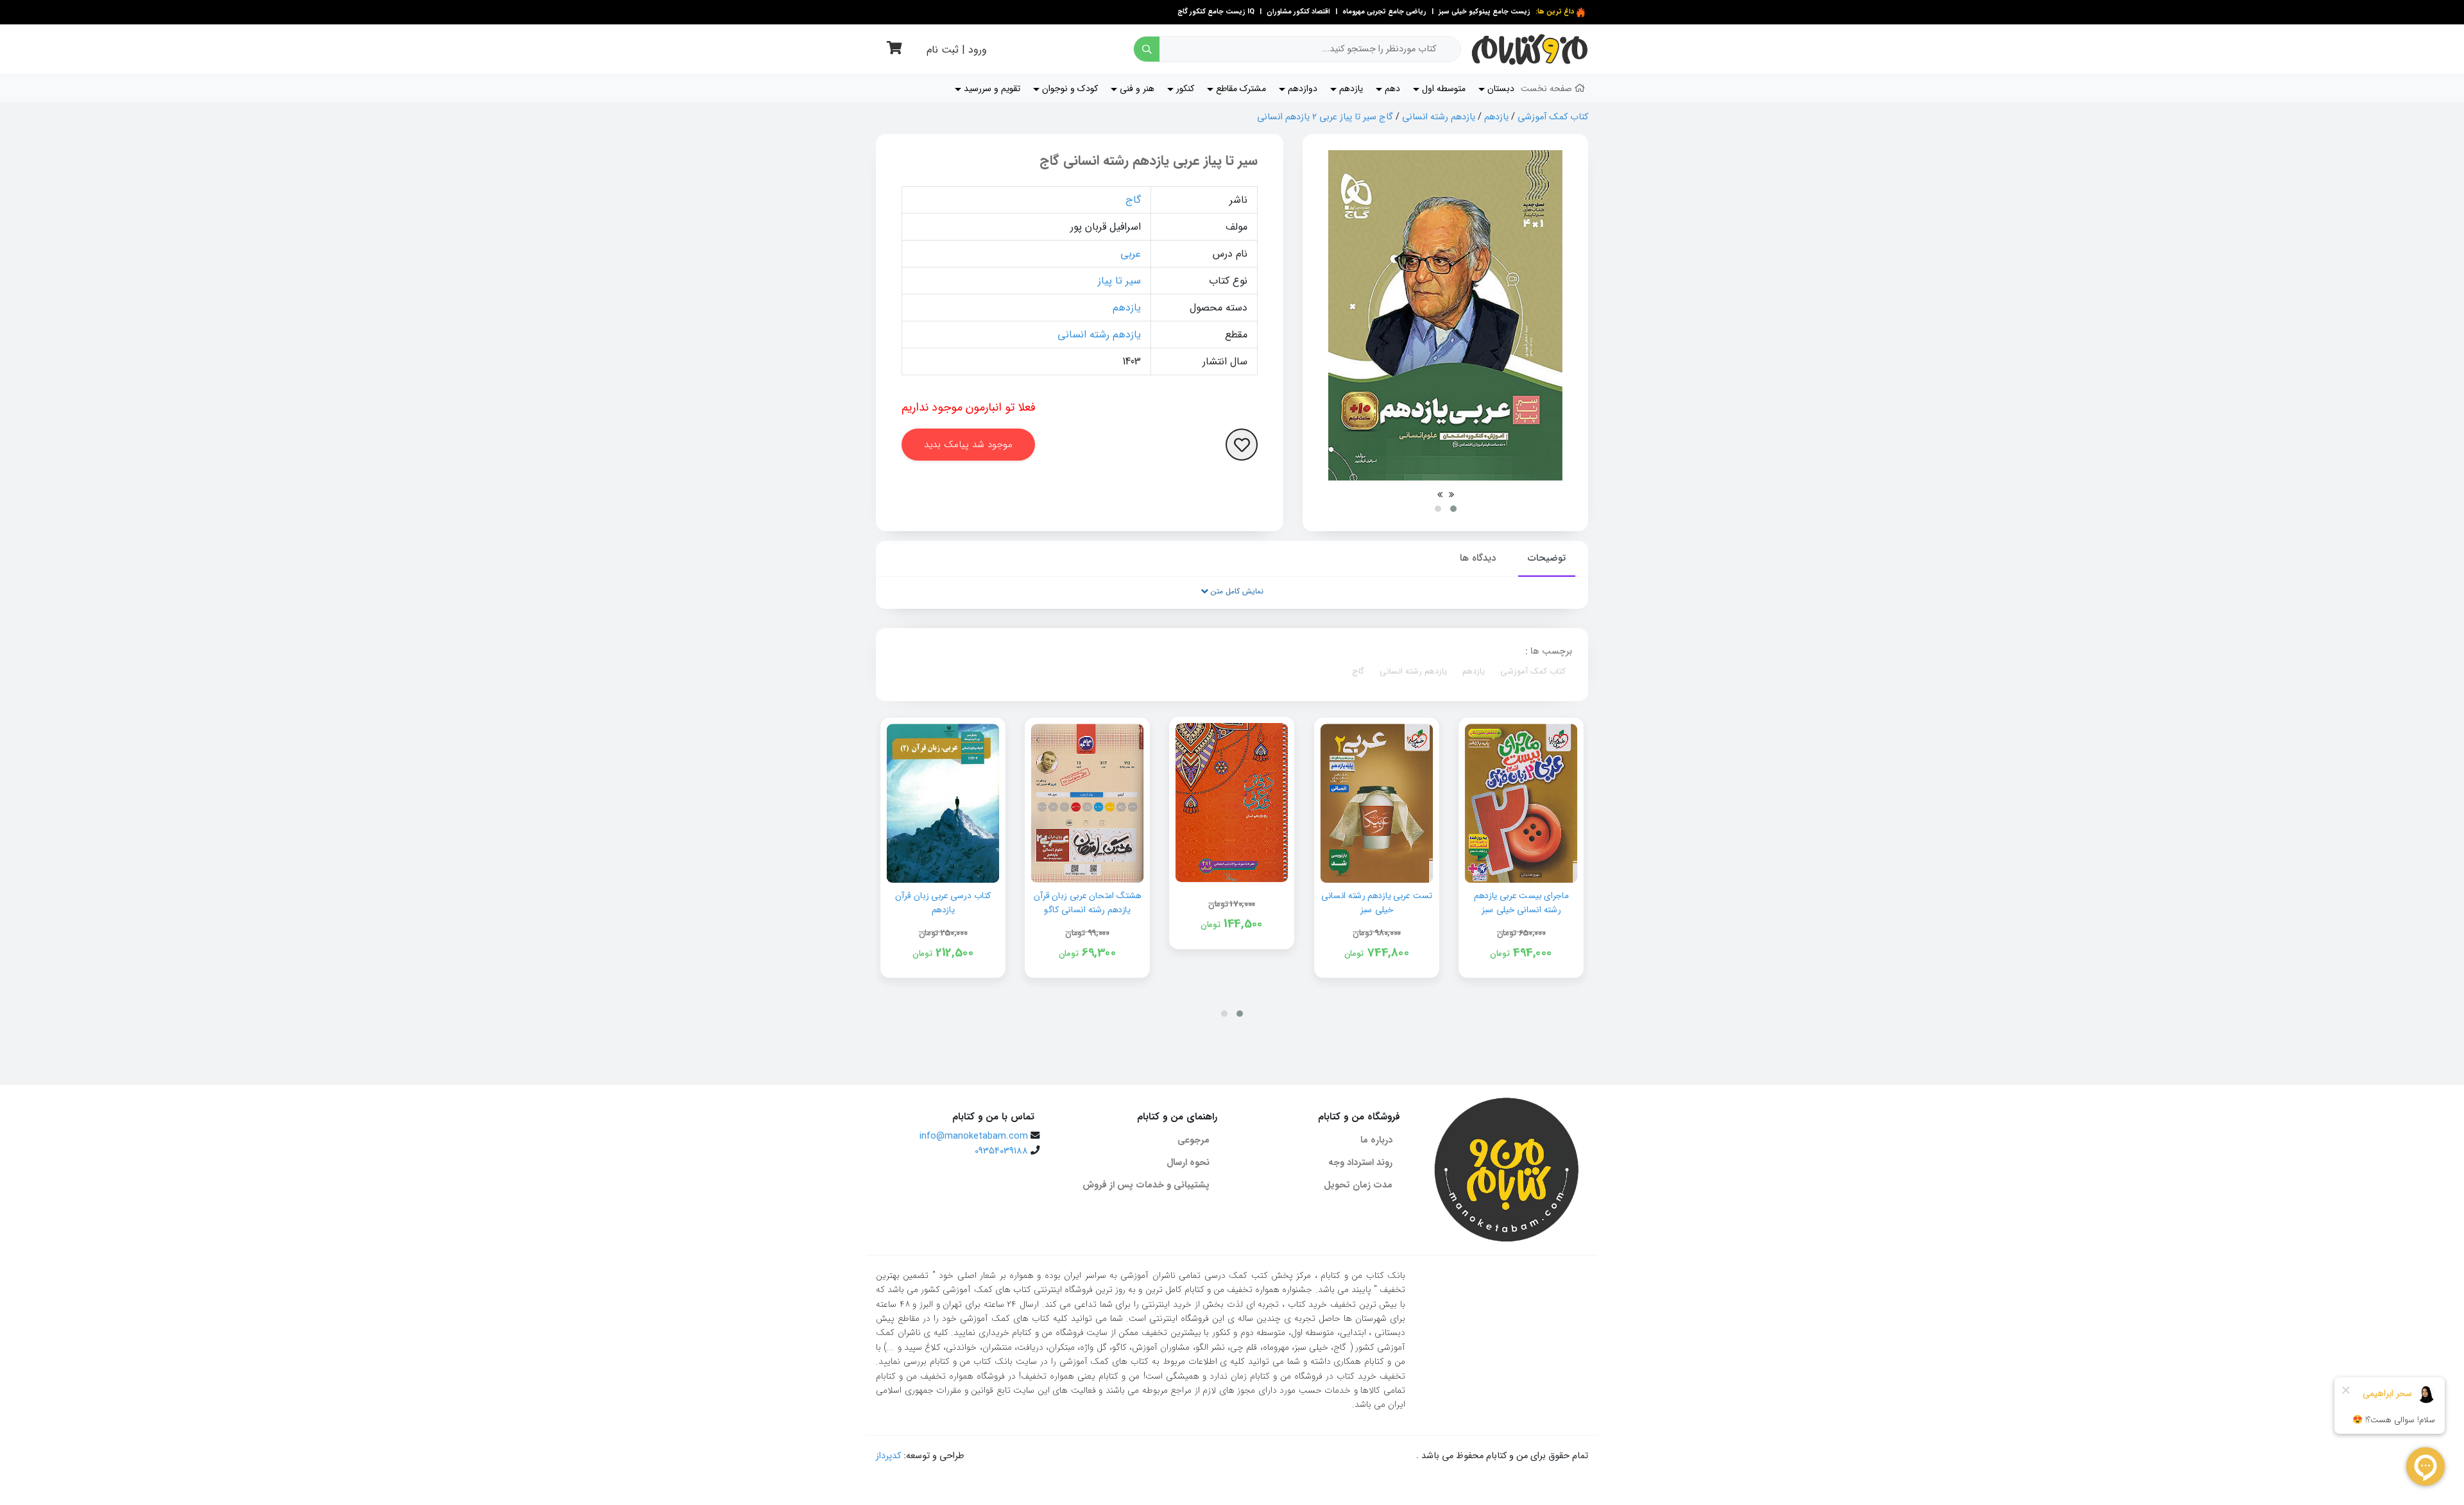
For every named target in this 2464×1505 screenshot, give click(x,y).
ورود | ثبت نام (957, 50)
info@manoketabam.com (974, 1136)
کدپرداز (888, 1456)
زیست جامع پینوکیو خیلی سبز (1484, 12)
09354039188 (1001, 1151)
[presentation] (1451, 495)
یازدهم (1496, 117)
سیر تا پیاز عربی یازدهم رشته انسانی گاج (1149, 161)
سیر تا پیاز (1119, 281)
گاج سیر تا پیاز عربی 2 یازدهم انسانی (1325, 117)
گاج (1133, 200)
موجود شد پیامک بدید (968, 445)
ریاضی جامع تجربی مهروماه (1384, 12)
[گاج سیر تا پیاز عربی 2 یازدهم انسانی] (1445, 315)
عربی (1131, 254)
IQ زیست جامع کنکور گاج (1216, 12)
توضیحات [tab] (1547, 558)
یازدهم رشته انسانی (1439, 117)
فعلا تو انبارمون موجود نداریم (969, 407)
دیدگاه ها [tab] (1478, 558)
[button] (1453, 509)
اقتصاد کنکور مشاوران (1297, 12)
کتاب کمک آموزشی (1553, 117)
